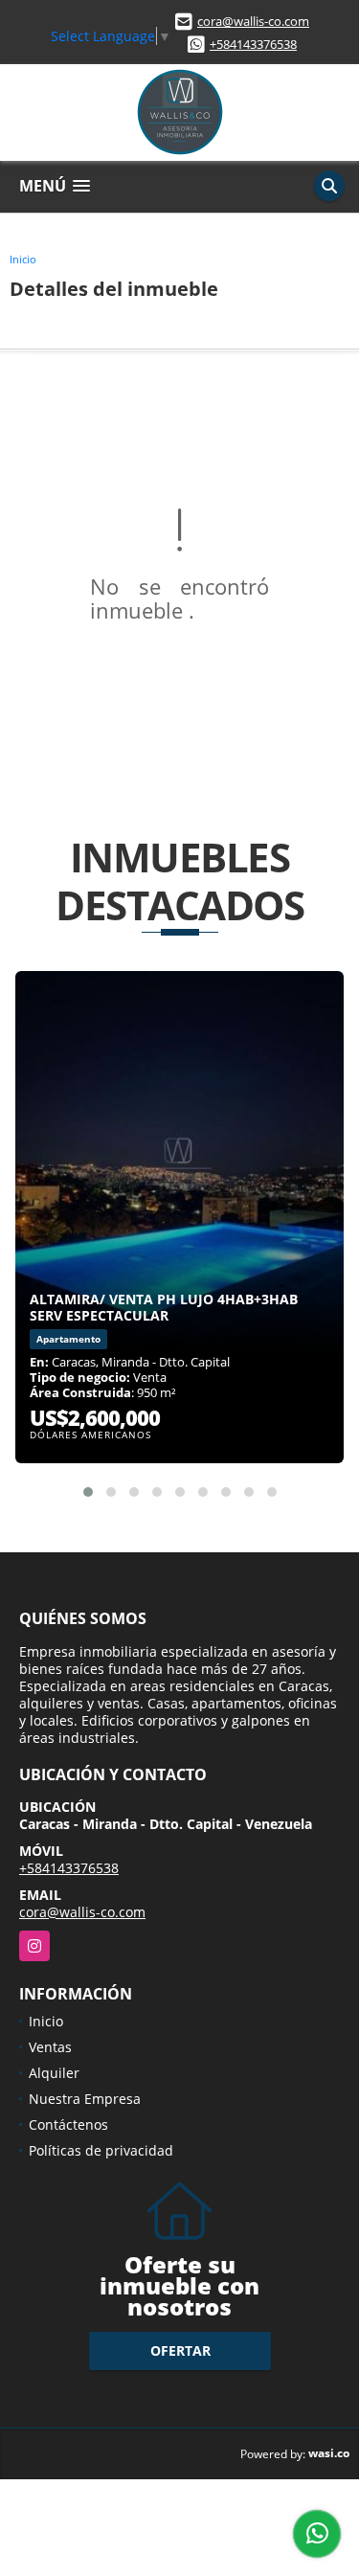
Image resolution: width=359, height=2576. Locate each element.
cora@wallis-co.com (253, 21)
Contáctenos (68, 2124)
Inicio (23, 259)
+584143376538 (253, 44)
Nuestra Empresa (85, 2099)
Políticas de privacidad (101, 2150)
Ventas (50, 2047)
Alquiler (54, 2073)
